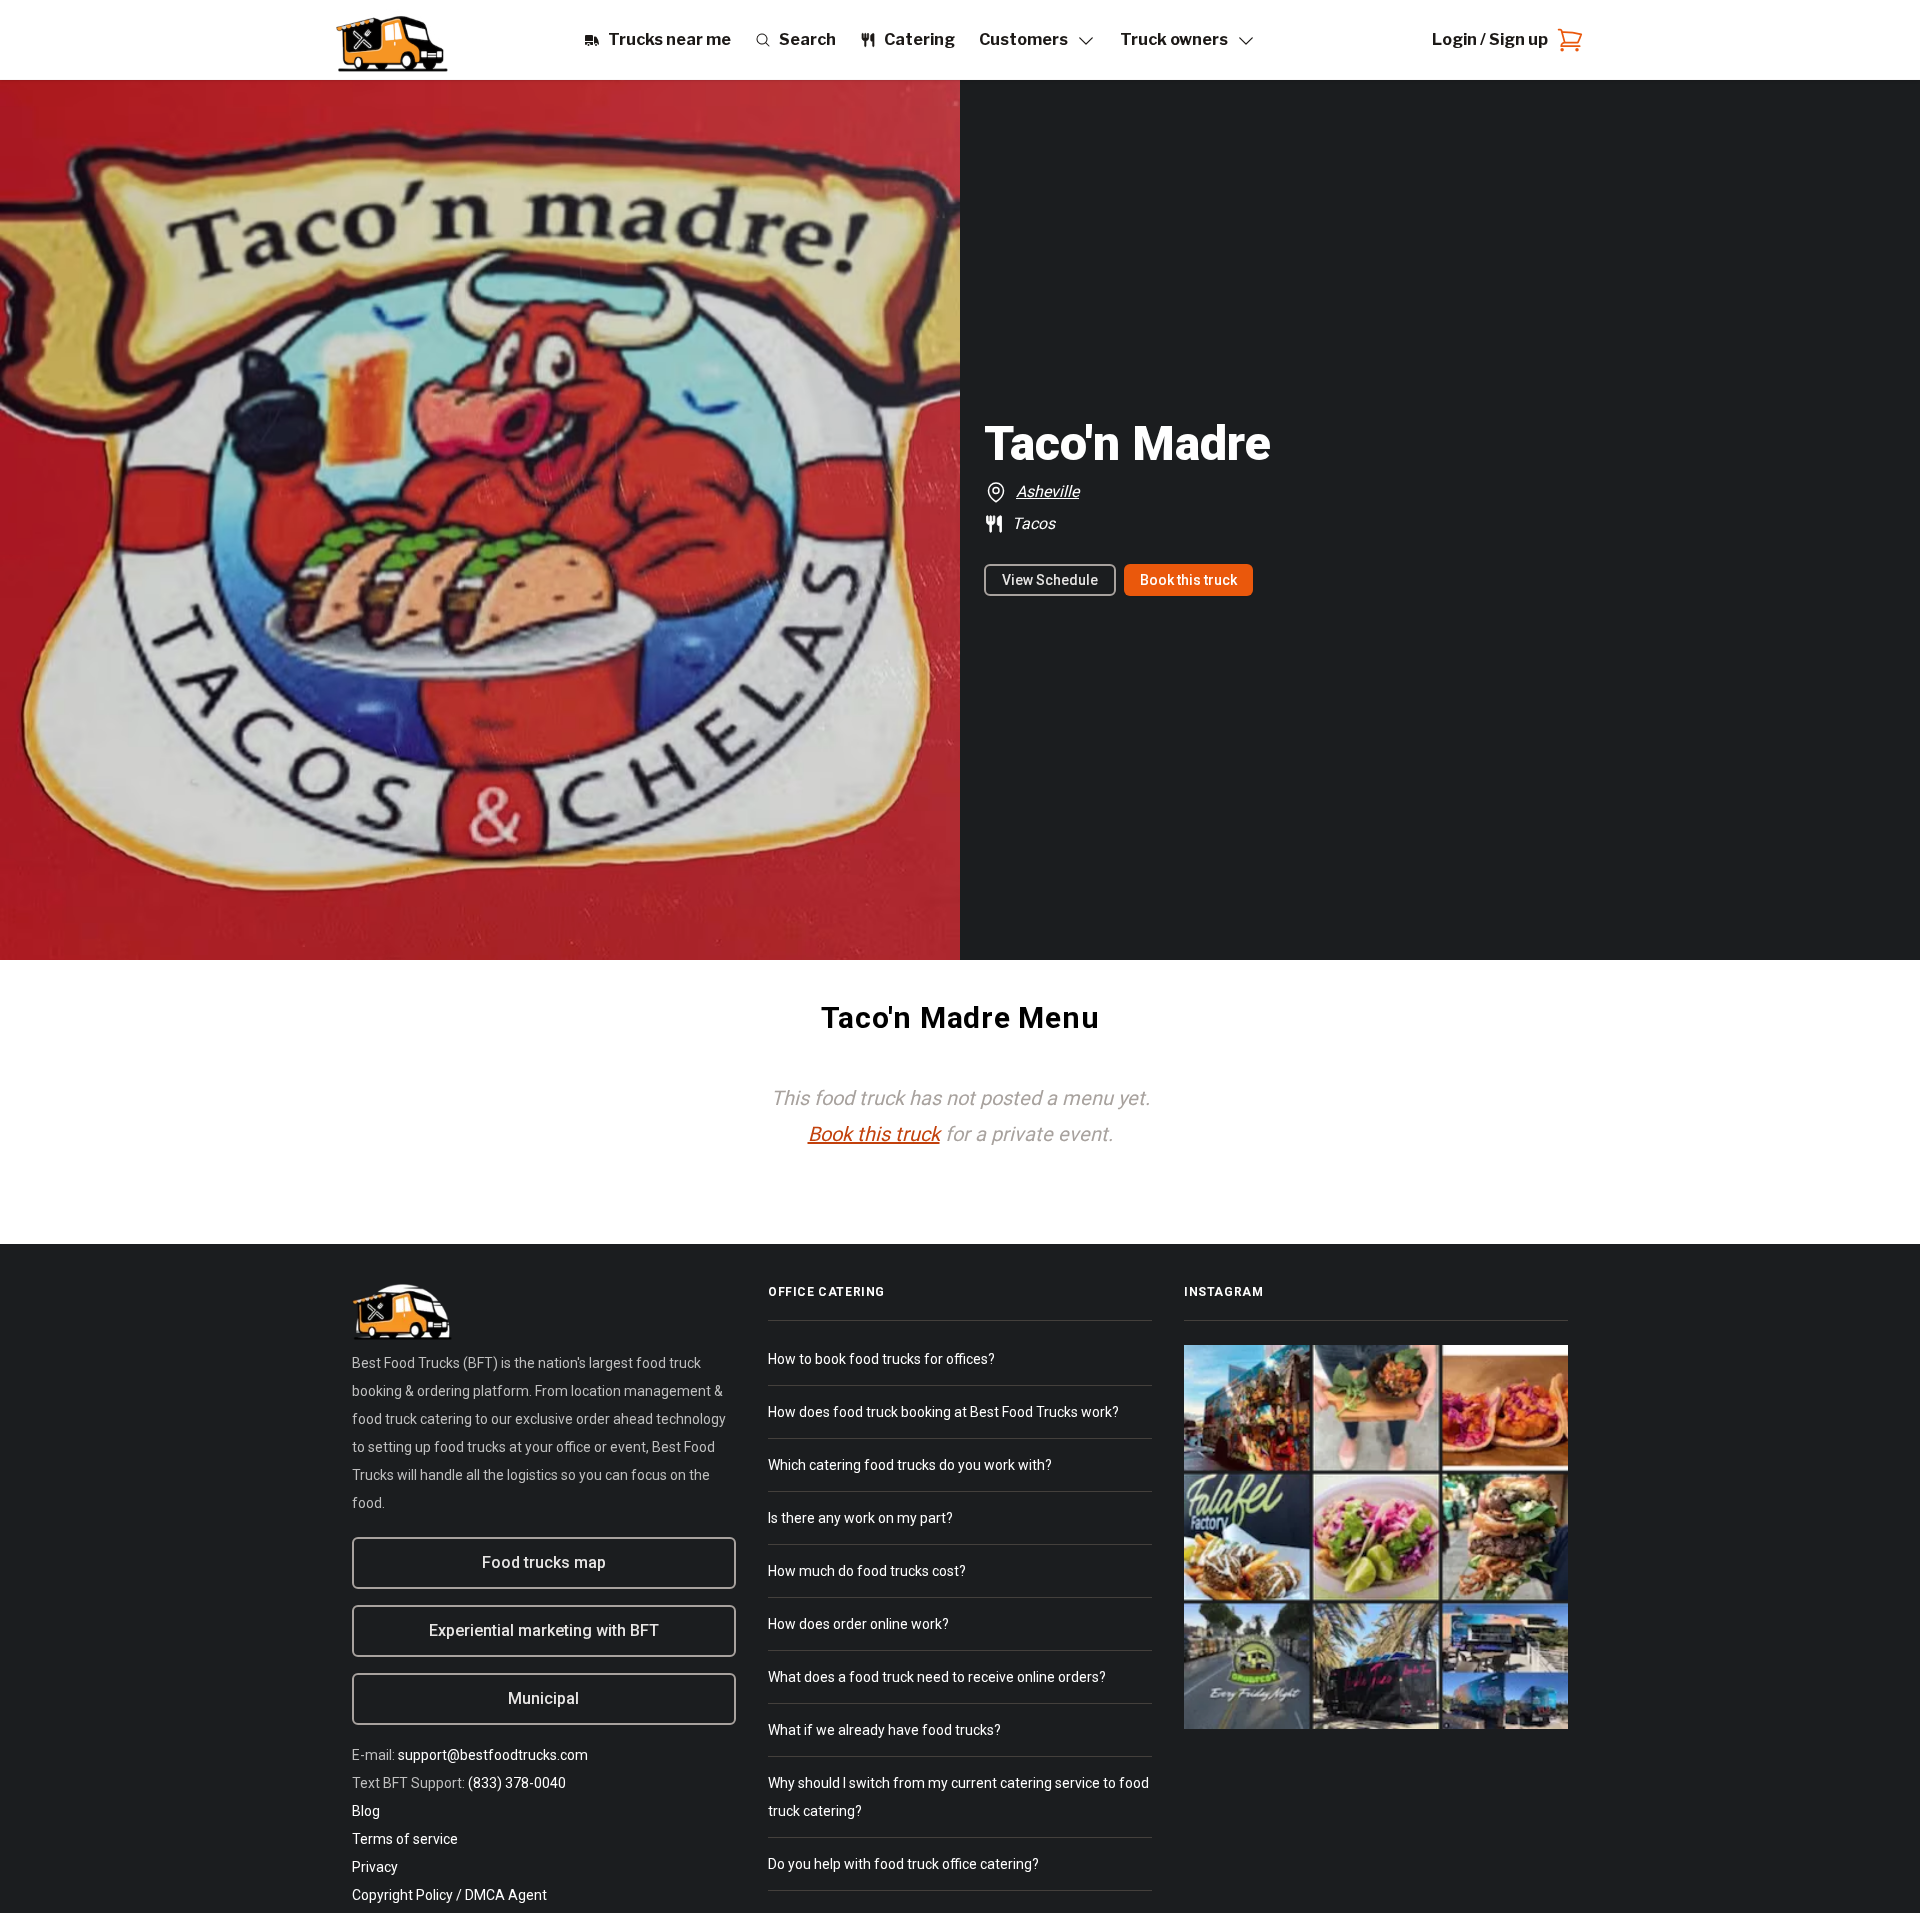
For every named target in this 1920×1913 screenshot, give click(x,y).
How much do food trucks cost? (867, 1571)
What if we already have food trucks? (884, 1730)
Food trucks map (544, 1562)
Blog (366, 1811)
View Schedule (1050, 580)
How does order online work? (858, 1624)
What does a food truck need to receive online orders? (937, 1677)
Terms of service (405, 1839)
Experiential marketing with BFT (544, 1630)
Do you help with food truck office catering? (903, 1864)
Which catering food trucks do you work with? (910, 1465)
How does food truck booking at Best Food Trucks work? (943, 1412)
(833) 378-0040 (517, 1783)
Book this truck (1188, 580)
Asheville (1047, 491)
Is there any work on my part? (860, 1518)
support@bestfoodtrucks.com (493, 1755)
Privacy (375, 1867)
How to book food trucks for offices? (881, 1359)
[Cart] (1566, 40)
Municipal (543, 1698)
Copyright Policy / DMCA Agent (449, 1895)
